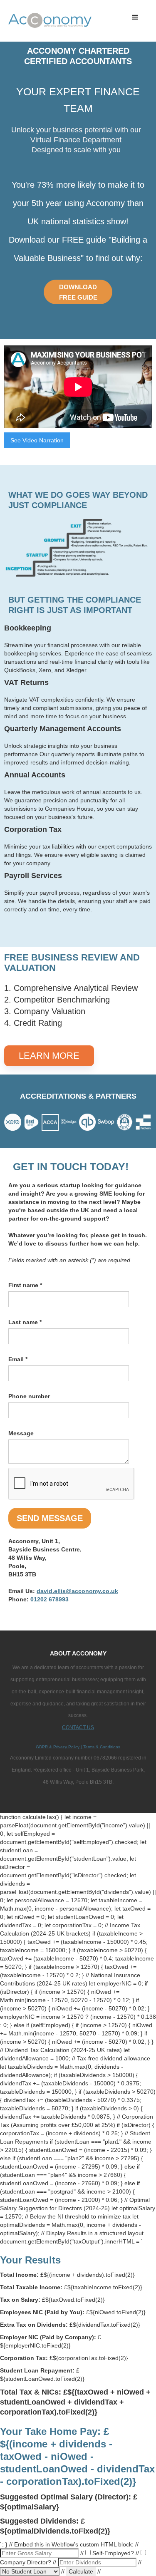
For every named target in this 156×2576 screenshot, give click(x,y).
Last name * (25, 1322)
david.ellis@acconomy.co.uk (77, 1591)
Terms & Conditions (101, 1747)
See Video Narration (37, 440)
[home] (21, 21)
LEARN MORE (49, 1056)
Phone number (29, 1396)
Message (21, 1433)
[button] (135, 17)
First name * (25, 1285)
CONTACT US (78, 1727)
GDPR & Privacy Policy (58, 1747)
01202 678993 (50, 1599)
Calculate (81, 2571)
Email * (18, 1359)
